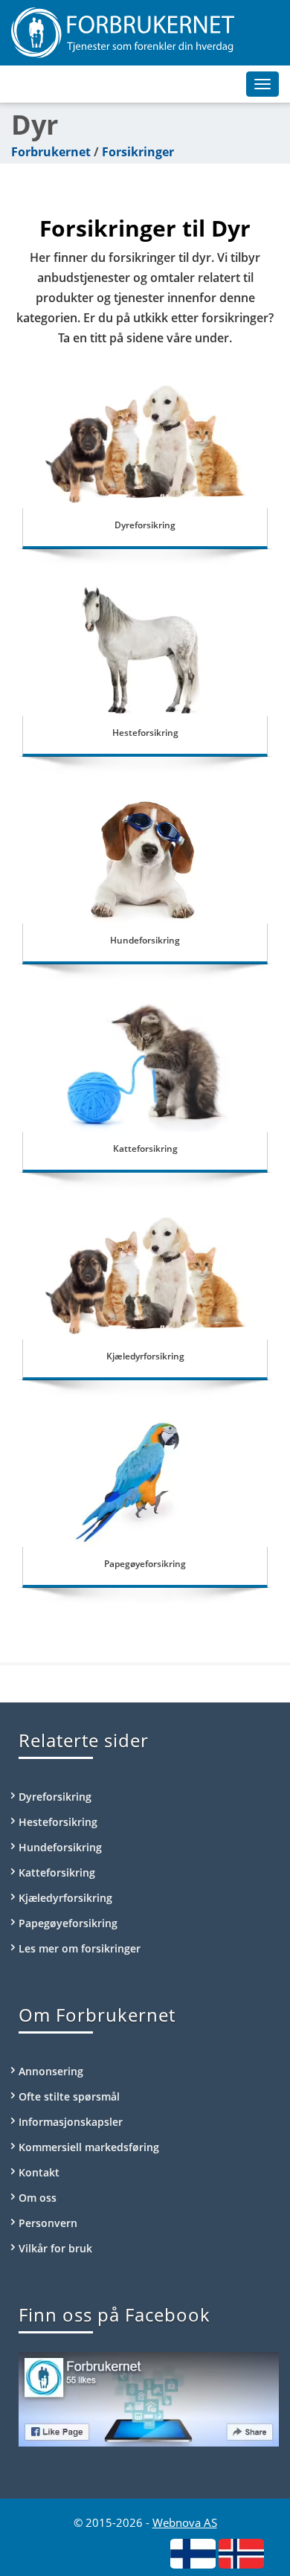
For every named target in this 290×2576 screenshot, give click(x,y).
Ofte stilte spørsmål (69, 2096)
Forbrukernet (51, 152)
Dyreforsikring (145, 525)
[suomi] (193, 2553)
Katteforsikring (145, 1148)
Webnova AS (185, 2522)
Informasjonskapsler (71, 2122)
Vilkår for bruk (55, 2248)
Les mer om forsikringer (80, 1948)
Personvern (48, 2223)
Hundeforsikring (145, 940)
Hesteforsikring (145, 733)
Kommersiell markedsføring (89, 2147)
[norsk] (241, 2553)
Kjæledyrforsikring (145, 1356)
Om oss (38, 2198)
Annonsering (51, 2071)
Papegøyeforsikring (145, 1564)
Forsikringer (138, 152)
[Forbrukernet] (145, 33)
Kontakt (39, 2172)
